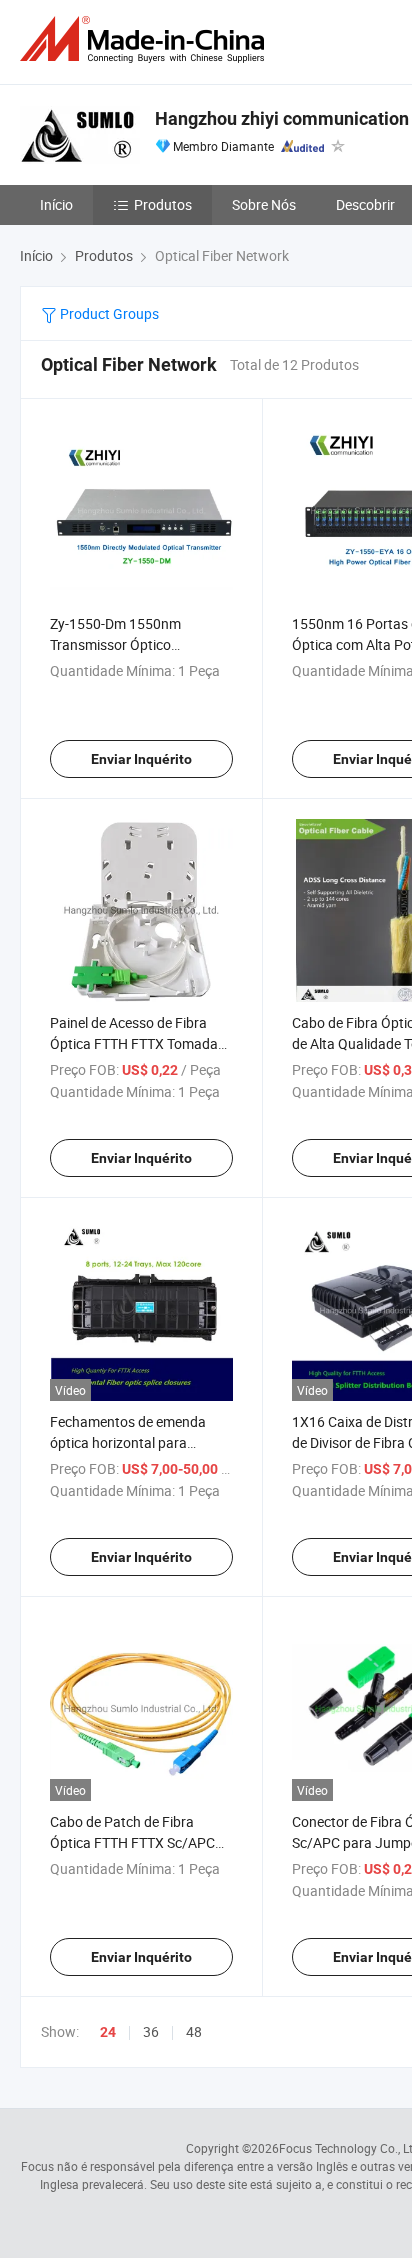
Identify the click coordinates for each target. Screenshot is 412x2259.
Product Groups (108, 313)
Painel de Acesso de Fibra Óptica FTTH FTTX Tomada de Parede (134, 1043)
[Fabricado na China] (146, 39)
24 (108, 2032)
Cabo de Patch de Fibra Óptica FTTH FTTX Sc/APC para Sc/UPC (132, 1842)
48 (194, 2031)
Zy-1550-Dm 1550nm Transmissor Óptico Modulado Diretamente (121, 644)
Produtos (163, 204)
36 (151, 2031)
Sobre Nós (264, 204)
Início (56, 204)
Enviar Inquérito (141, 759)
